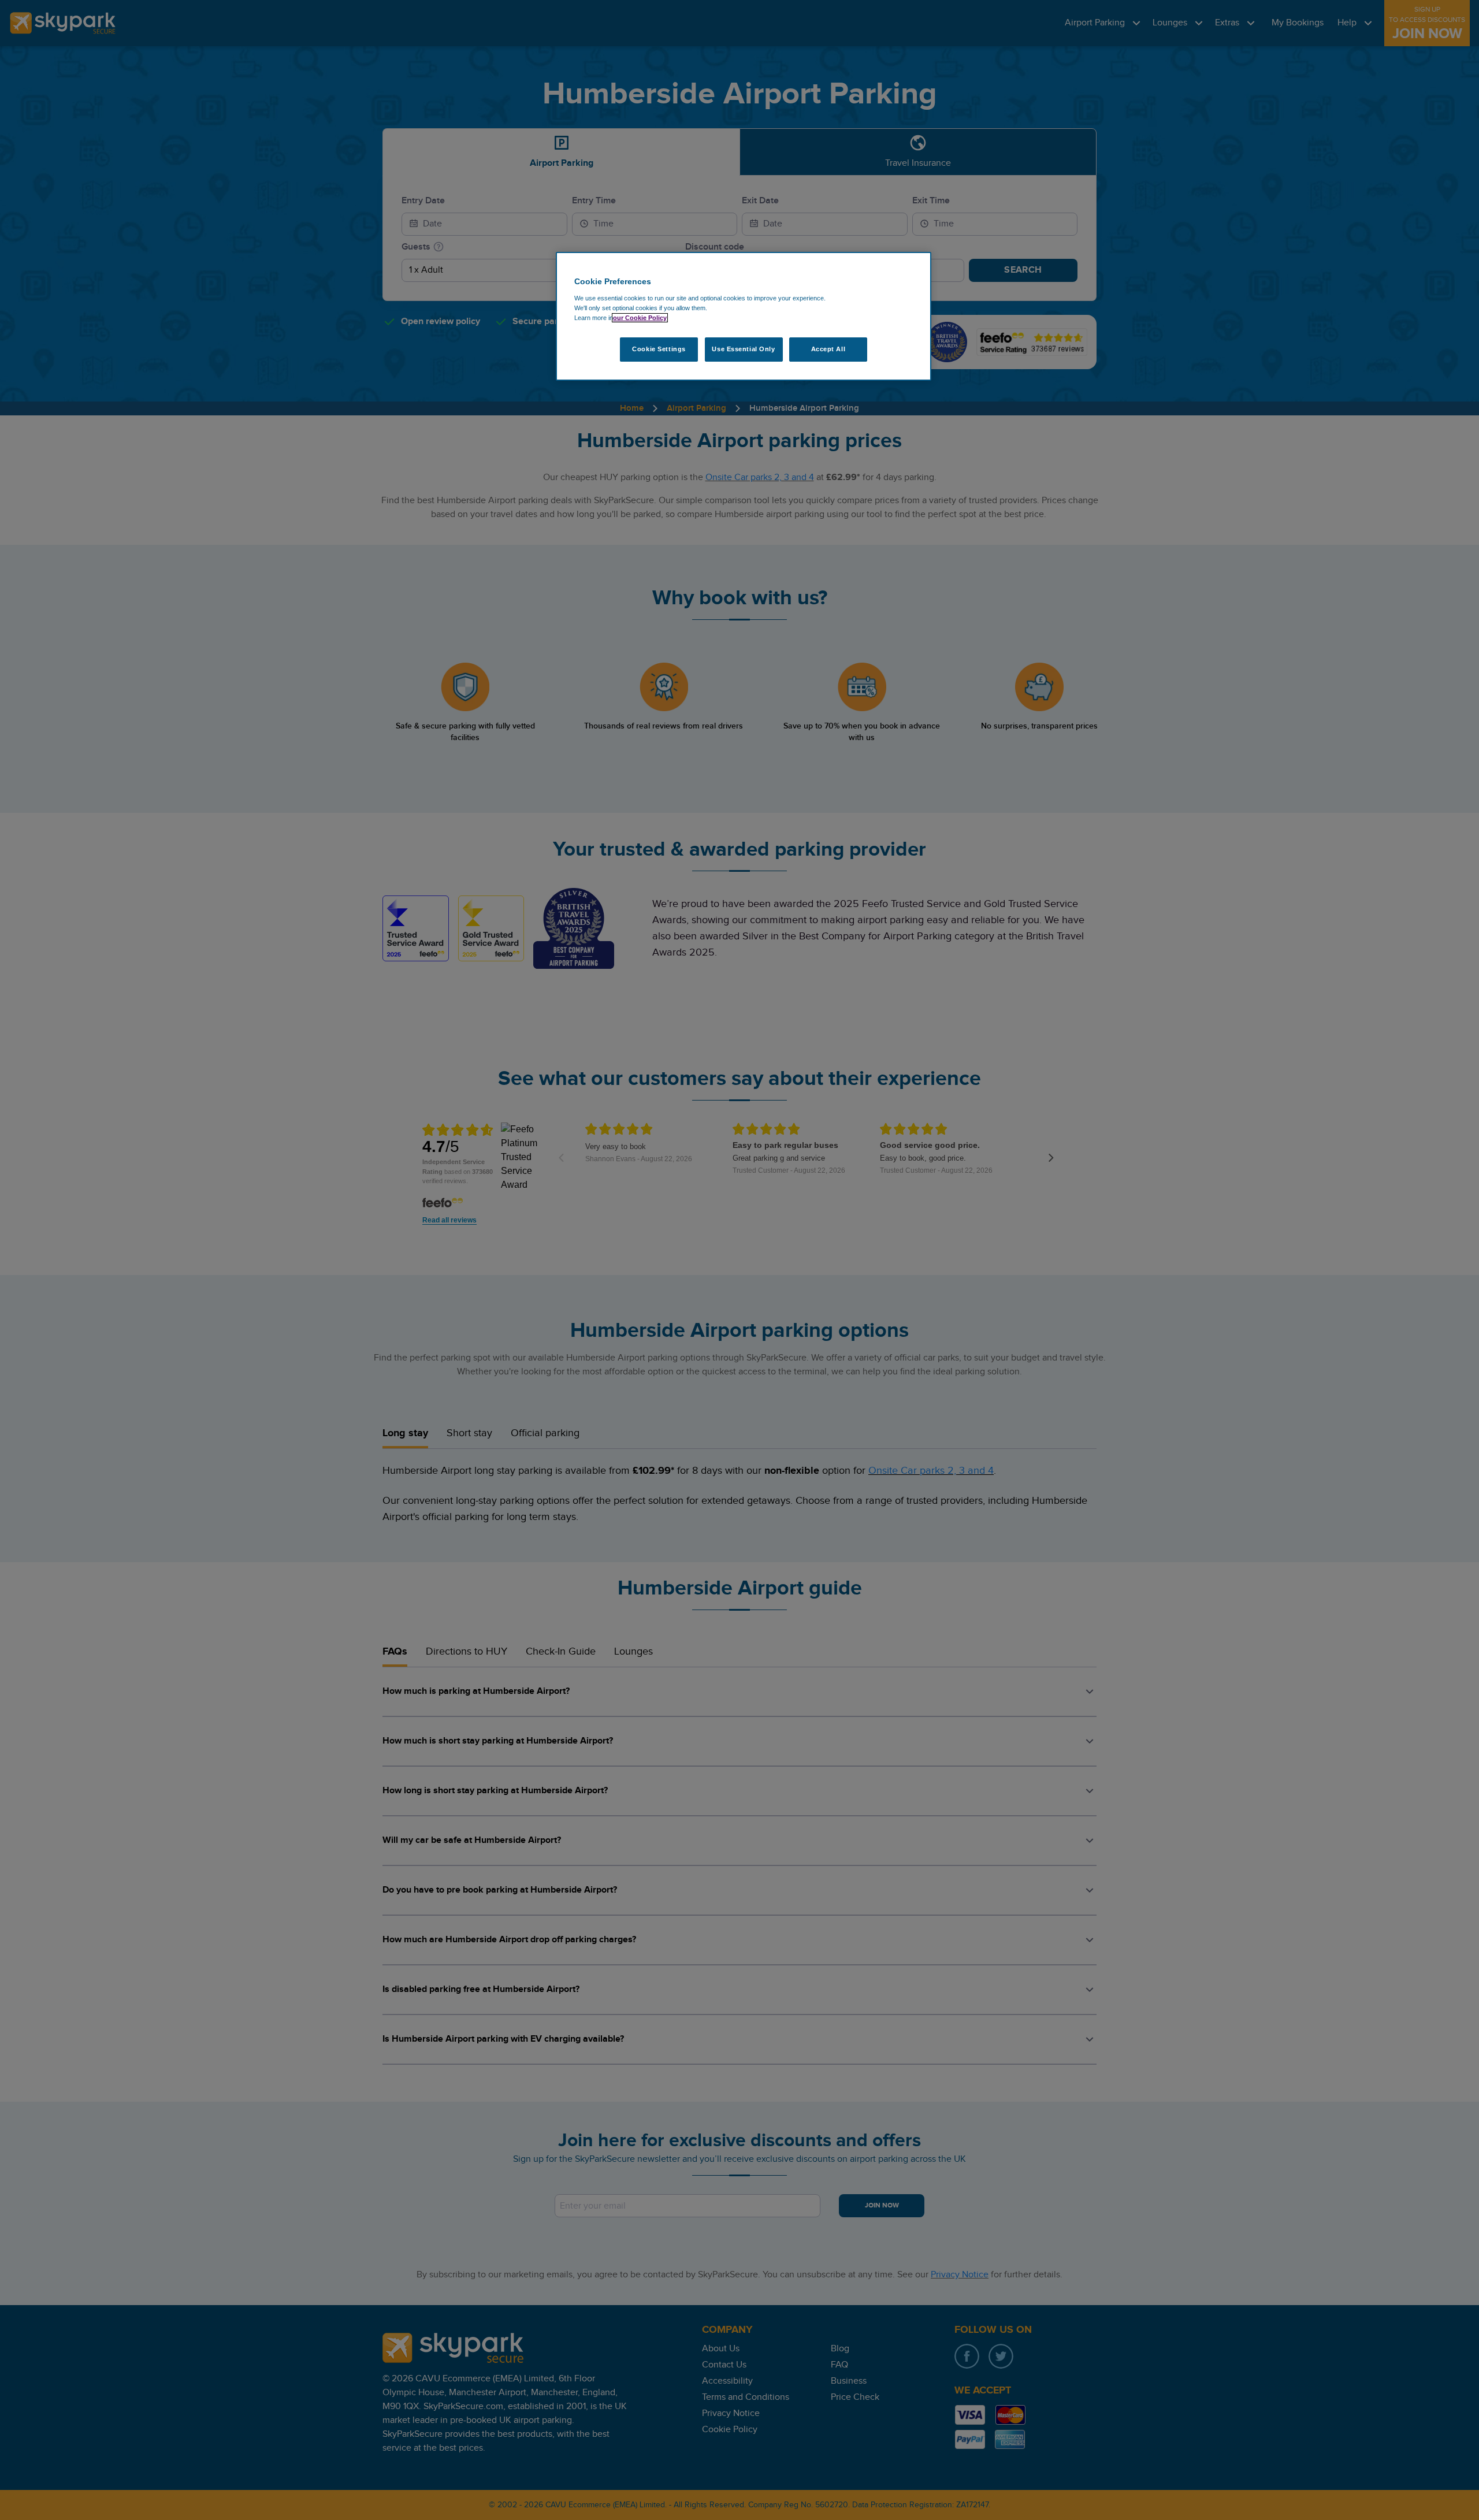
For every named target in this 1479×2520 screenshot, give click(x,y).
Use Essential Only (743, 349)
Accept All (828, 349)
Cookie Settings (659, 349)
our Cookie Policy (640, 318)
